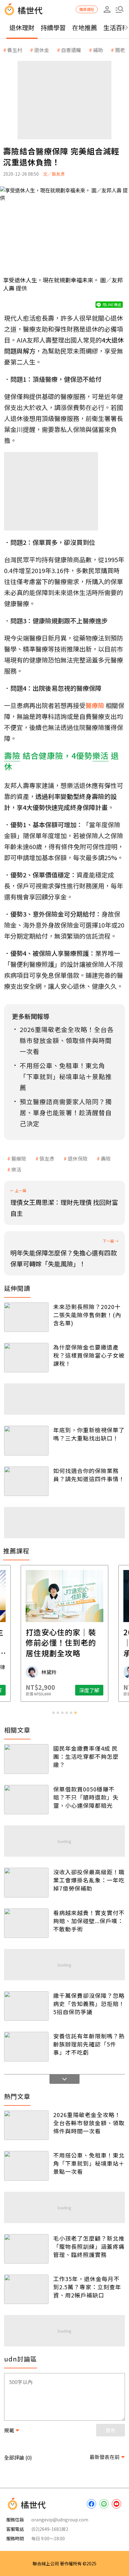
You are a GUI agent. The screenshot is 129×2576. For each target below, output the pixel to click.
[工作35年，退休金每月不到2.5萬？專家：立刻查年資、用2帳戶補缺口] (26, 2289)
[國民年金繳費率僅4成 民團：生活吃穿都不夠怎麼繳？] (26, 1759)
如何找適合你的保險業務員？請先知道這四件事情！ (89, 1475)
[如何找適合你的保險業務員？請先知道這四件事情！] (26, 1481)
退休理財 (22, 27)
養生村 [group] (15, 50)
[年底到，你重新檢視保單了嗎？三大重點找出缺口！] (26, 1440)
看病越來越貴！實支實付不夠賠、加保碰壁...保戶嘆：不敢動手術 (89, 1921)
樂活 (16, 1169)
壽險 (106, 1158)
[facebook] (91, 2504)
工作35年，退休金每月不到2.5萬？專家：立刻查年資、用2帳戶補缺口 (87, 2287)
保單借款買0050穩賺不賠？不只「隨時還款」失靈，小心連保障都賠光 (86, 1797)
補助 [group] (98, 50)
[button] (120, 9)
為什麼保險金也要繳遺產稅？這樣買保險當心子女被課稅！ (89, 1355)
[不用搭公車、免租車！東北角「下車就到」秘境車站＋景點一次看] (26, 2166)
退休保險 (78, 1158)
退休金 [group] (42, 50)
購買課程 (87, 9)
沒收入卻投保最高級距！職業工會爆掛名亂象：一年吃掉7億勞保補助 (89, 1880)
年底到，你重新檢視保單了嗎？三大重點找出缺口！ (89, 1434)
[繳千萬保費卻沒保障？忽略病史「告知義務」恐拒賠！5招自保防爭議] (26, 2006)
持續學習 (53, 27)
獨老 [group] (120, 50)
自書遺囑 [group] (71, 50)
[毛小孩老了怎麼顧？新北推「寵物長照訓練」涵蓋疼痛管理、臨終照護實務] (26, 2249)
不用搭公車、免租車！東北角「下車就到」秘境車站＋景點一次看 (89, 2163)
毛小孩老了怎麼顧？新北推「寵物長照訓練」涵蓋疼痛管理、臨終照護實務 (89, 2246)
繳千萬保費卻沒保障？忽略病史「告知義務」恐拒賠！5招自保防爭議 (89, 2004)
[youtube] (116, 2504)
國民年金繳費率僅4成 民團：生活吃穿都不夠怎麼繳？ (86, 1756)
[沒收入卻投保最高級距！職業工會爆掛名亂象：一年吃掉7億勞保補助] (26, 1882)
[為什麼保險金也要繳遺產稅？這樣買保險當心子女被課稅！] (26, 1358)
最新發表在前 (105, 2457)
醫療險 (19, 1158)
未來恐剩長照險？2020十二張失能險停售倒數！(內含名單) (87, 1315)
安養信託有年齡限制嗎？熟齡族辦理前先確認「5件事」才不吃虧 (89, 2044)
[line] (104, 2504)
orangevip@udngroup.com (60, 2520)
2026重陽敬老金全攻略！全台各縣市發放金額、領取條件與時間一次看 (89, 2123)
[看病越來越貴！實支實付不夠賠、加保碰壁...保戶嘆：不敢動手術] (26, 1923)
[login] (107, 9)
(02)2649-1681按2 (50, 2529)
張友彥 (47, 1158)
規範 (9, 2430)
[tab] (54, 1713)
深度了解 (89, 1690)
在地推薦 (85, 27)
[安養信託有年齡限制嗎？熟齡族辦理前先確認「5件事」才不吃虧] (26, 2046)
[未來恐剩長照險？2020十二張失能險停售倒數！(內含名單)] (26, 1317)
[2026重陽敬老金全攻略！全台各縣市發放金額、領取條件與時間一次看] (26, 2125)
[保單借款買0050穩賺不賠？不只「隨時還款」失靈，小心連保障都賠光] (26, 1800)
